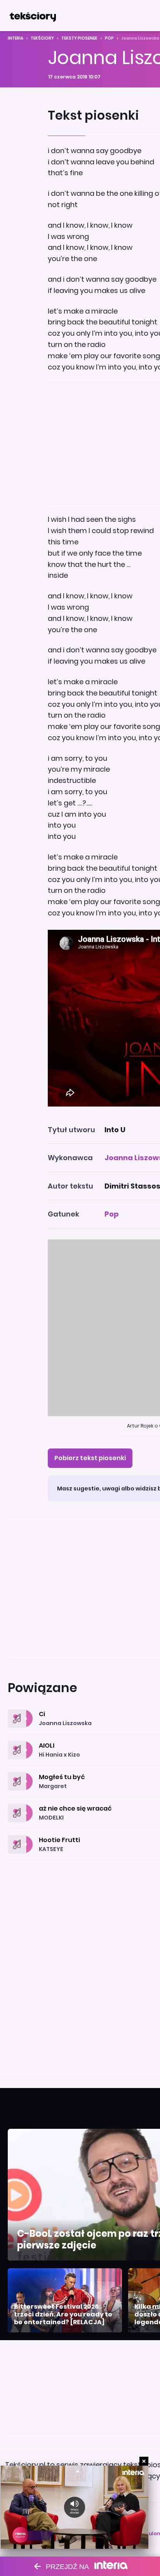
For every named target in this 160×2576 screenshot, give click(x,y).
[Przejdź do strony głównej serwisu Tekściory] (33, 16)
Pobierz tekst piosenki (90, 1458)
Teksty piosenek (79, 38)
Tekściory (42, 38)
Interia (16, 38)
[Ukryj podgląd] (144, 2461)
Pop (109, 38)
